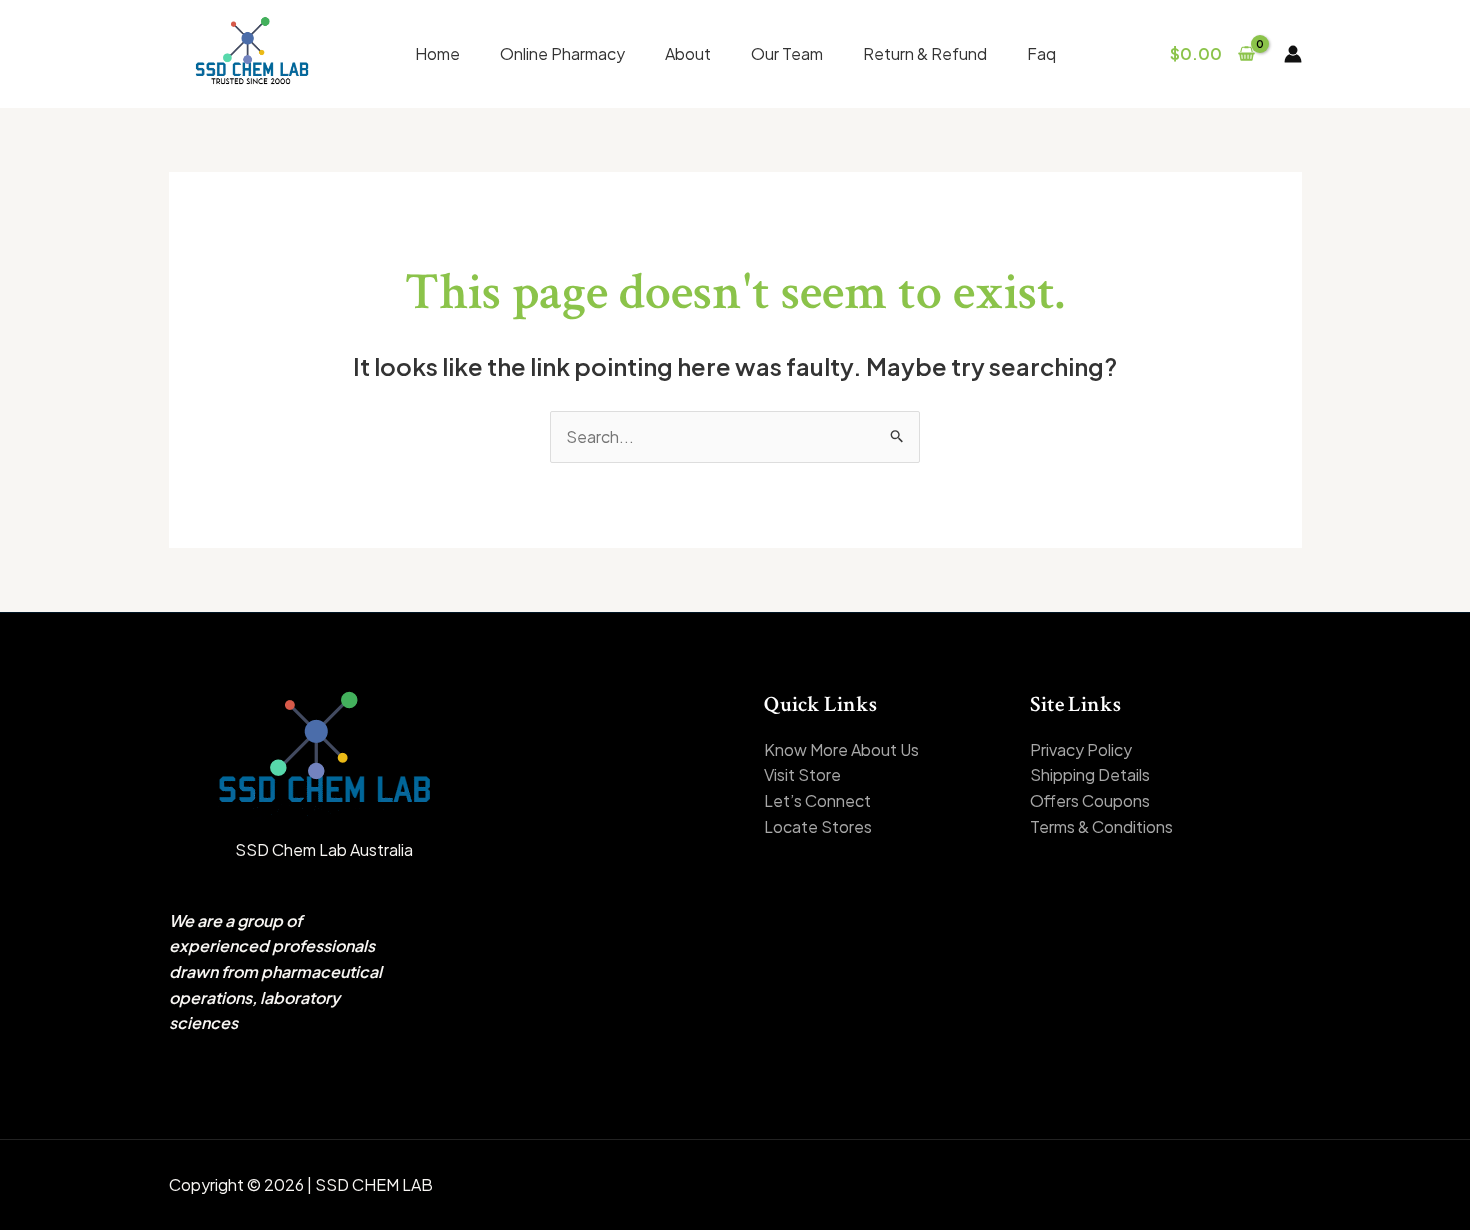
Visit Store (802, 774)
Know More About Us (841, 749)
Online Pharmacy (562, 53)
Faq (1041, 53)
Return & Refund (925, 53)
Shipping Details (1090, 774)
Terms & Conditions (1101, 826)
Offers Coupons (1090, 800)
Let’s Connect (817, 800)
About (688, 53)
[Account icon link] (1293, 54)
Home (437, 53)
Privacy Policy (1081, 749)
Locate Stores (818, 826)
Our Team (787, 53)
